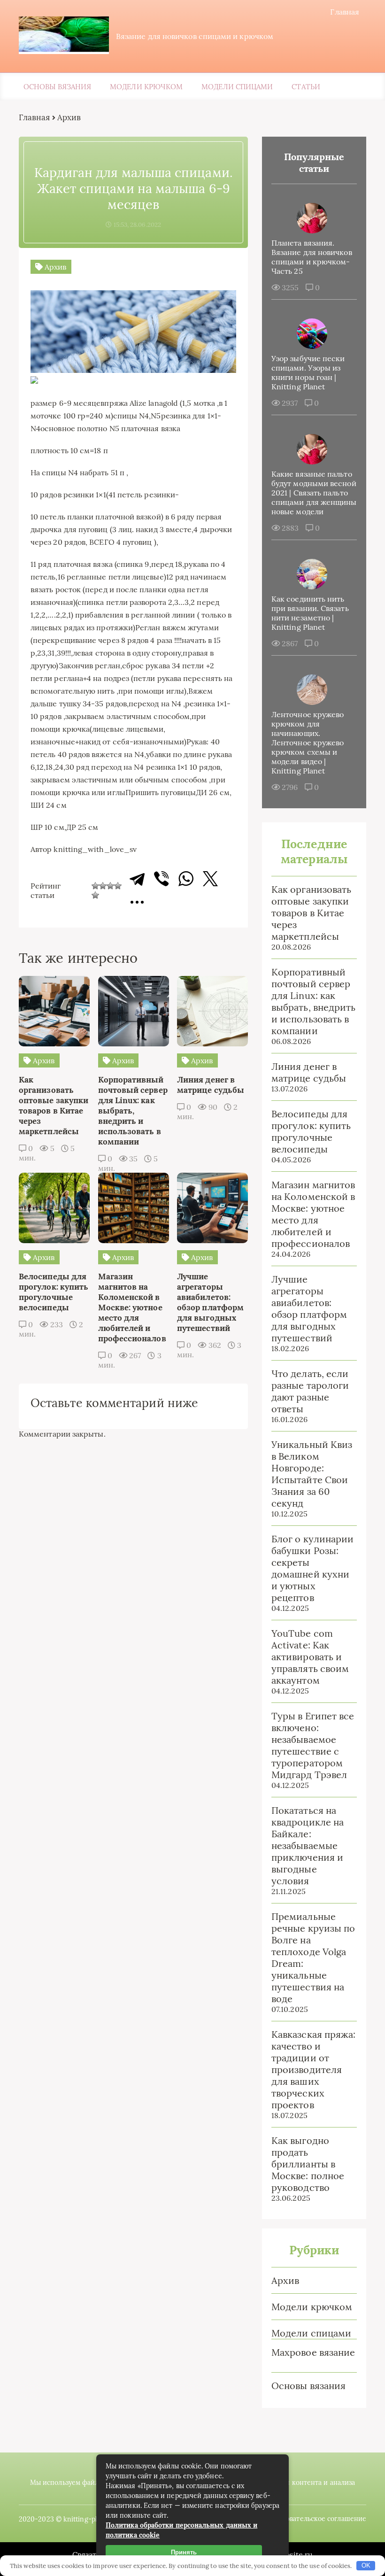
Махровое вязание (313, 2352)
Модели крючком (146, 87)
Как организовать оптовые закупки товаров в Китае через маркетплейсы (311, 913)
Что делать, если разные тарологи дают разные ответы (310, 1391)
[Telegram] (137, 879)
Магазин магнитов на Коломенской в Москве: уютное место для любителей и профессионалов (313, 1214)
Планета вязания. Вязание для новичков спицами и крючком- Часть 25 (312, 257)
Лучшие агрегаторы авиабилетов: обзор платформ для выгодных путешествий (309, 1308)
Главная (345, 12)
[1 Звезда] (95, 886)
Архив (285, 2280)
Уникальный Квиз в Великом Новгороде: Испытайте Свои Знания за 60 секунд (312, 1474)
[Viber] (162, 879)
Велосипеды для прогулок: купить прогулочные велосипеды (311, 1131)
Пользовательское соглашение (317, 2519)
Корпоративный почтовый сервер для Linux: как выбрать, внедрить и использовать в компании (313, 1001)
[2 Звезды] (103, 886)
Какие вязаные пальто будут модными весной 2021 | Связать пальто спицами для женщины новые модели (314, 493)
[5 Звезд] (95, 895)
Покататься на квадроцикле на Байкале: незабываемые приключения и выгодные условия (308, 1845)
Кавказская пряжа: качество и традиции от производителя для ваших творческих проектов (313, 2069)
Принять (184, 2552)
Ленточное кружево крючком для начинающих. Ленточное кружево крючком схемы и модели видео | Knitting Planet (308, 743)
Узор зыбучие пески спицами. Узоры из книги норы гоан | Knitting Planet (308, 372)
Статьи (306, 87)
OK (366, 2565)
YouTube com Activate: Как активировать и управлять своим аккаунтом (310, 1657)
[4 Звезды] (118, 886)
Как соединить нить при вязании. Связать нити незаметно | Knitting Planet (310, 613)
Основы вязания (57, 87)
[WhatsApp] (186, 879)
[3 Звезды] (110, 886)
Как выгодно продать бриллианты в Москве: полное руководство (308, 2164)
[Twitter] (210, 879)
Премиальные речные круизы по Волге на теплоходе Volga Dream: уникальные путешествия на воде (313, 1957)
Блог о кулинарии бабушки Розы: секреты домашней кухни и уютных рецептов (312, 1568)
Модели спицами (237, 87)
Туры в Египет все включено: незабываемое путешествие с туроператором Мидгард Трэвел (313, 1745)
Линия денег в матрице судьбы (309, 1072)
